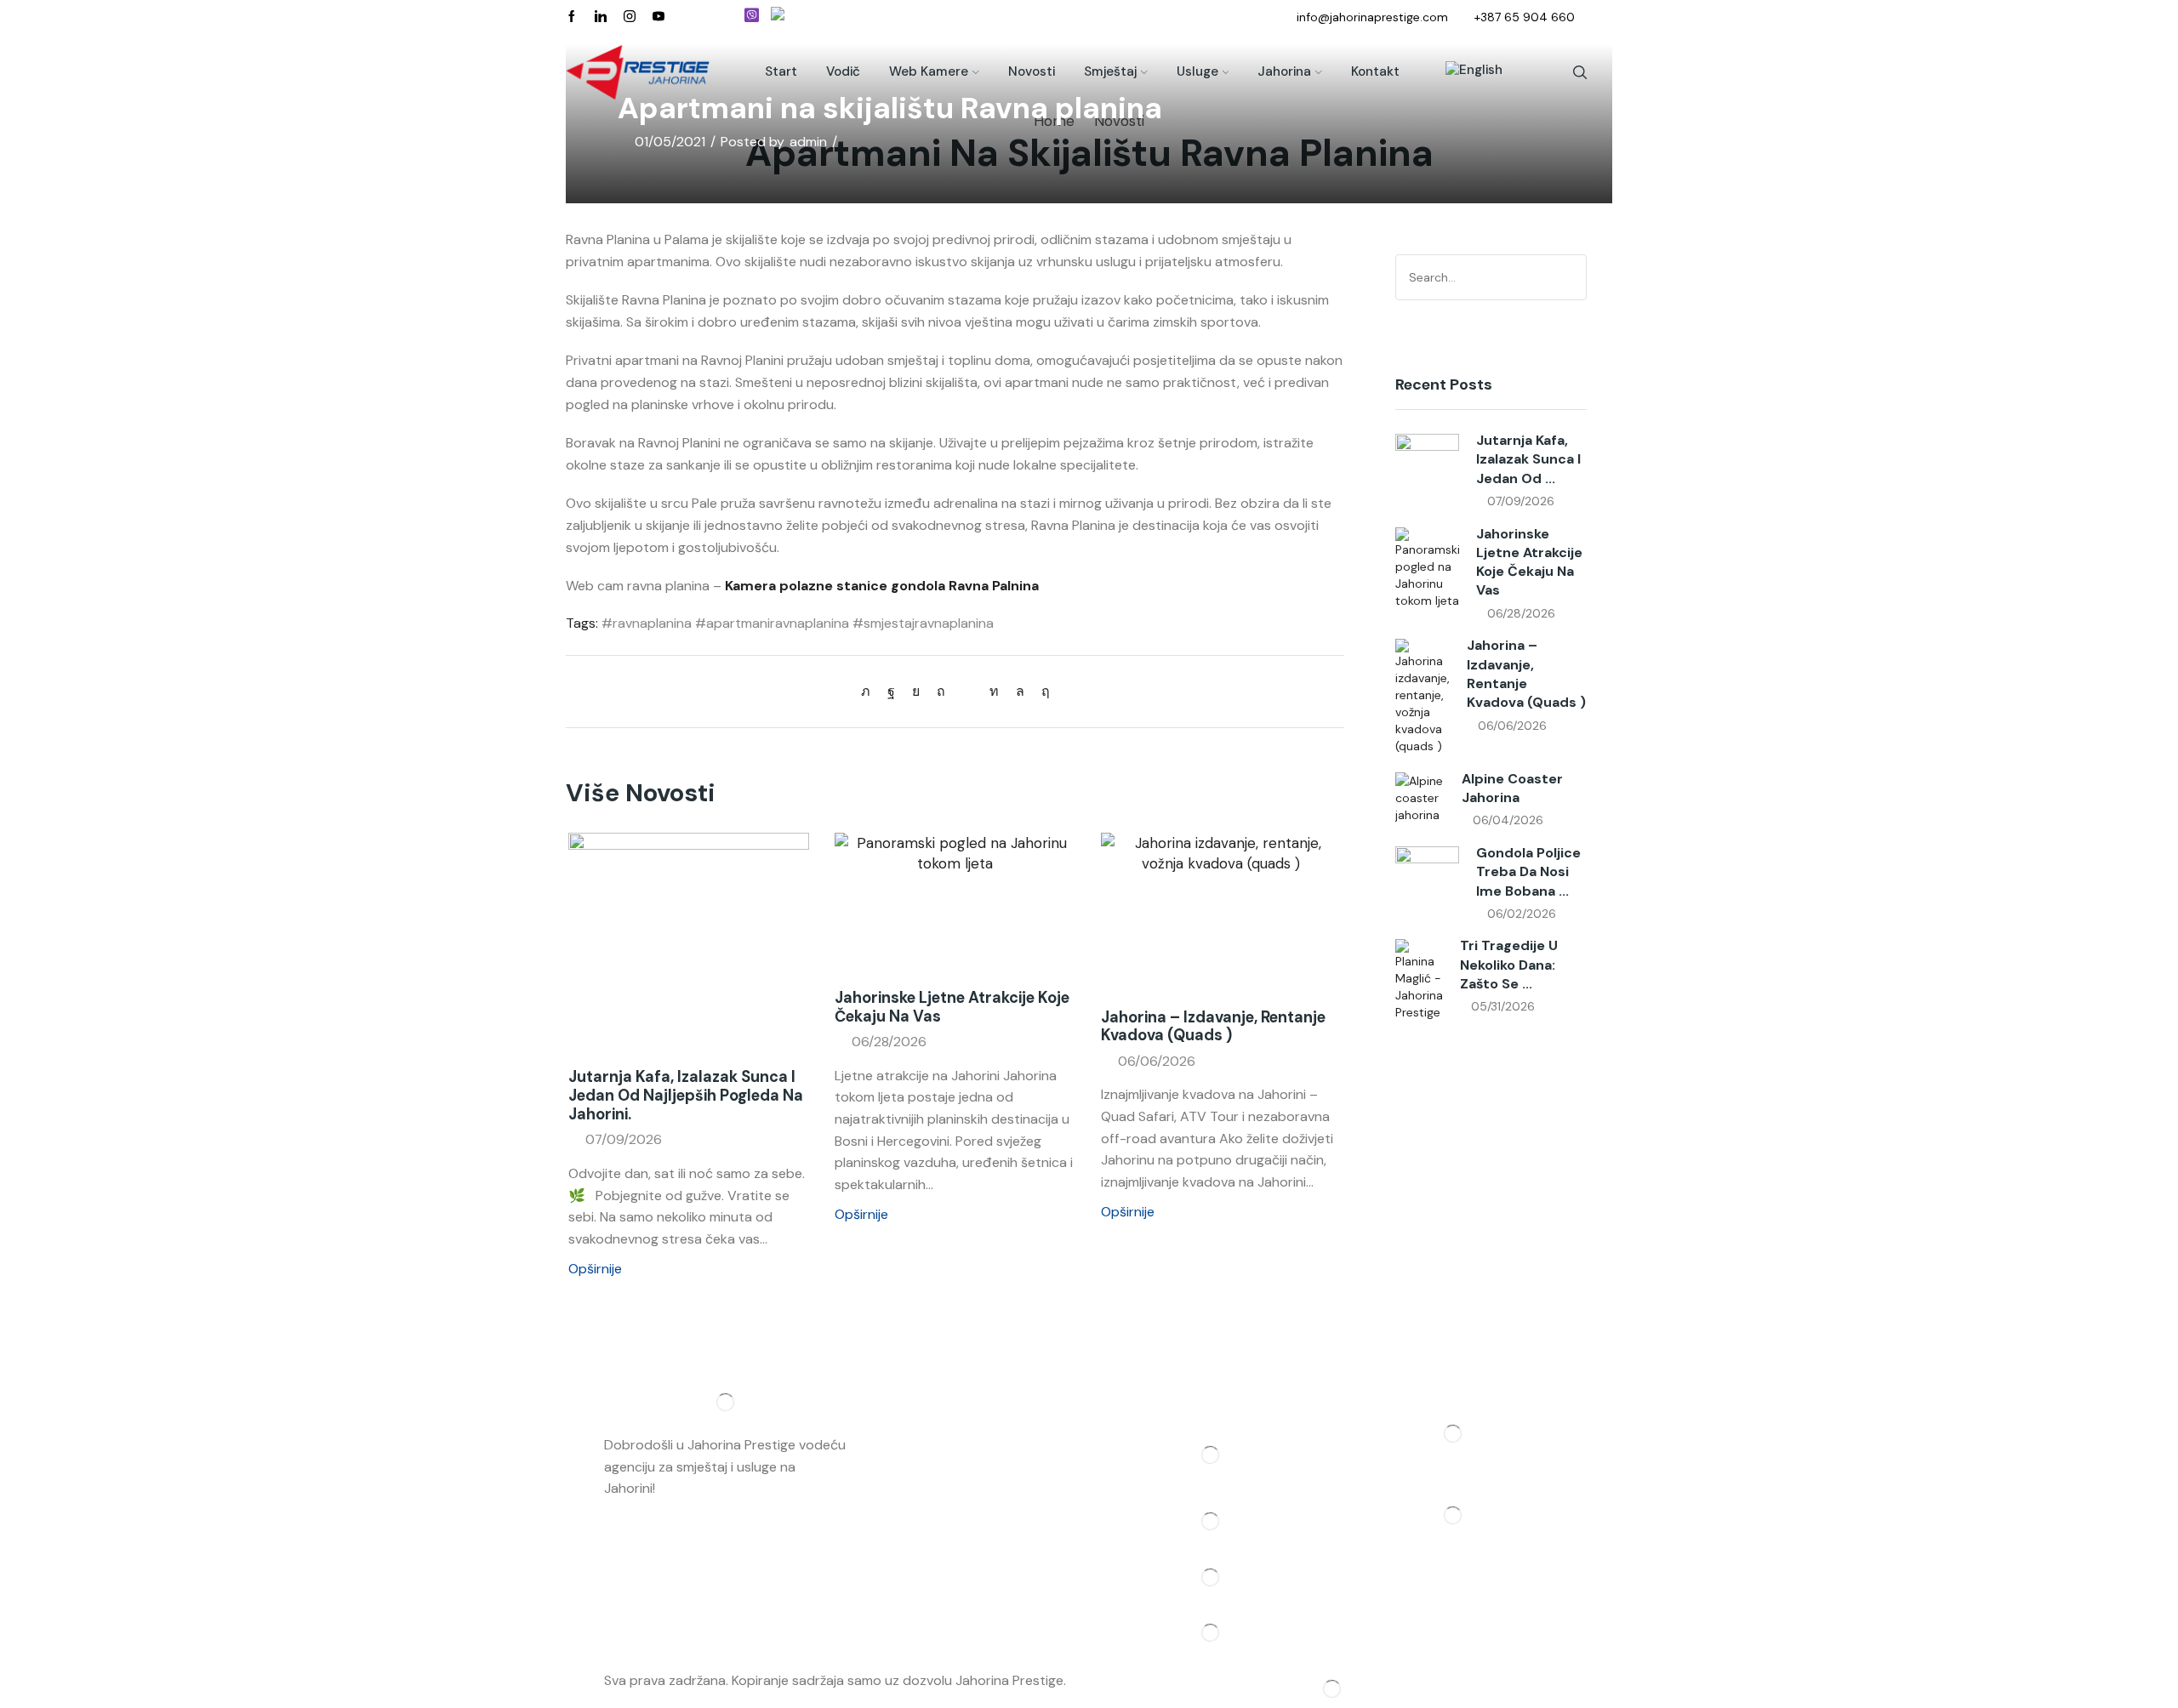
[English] (1465, 72)
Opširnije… (689, 1488)
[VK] (916, 691)
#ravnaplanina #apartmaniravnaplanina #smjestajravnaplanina (798, 623)
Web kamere (929, 71)
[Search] (1571, 277)
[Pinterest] (941, 691)
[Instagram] (630, 17)
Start (781, 71)
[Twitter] (870, 691)
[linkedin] (994, 691)
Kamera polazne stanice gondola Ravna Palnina (882, 586)
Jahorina (1284, 71)
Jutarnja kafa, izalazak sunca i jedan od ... (1528, 459)
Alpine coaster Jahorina (1512, 788)
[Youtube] (659, 17)
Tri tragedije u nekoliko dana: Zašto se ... (1509, 965)
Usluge (1197, 71)
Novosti (1032, 71)
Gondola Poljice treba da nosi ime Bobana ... (1528, 872)
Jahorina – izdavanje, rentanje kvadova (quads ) (1213, 1027)
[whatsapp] (1020, 691)
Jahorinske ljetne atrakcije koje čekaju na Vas (952, 1007)
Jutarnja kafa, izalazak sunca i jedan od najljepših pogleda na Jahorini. (686, 1096)
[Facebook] (572, 17)
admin (808, 142)
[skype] (1041, 691)
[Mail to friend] (967, 691)
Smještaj (1110, 71)
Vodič (843, 71)
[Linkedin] (601, 17)
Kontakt (1375, 71)
